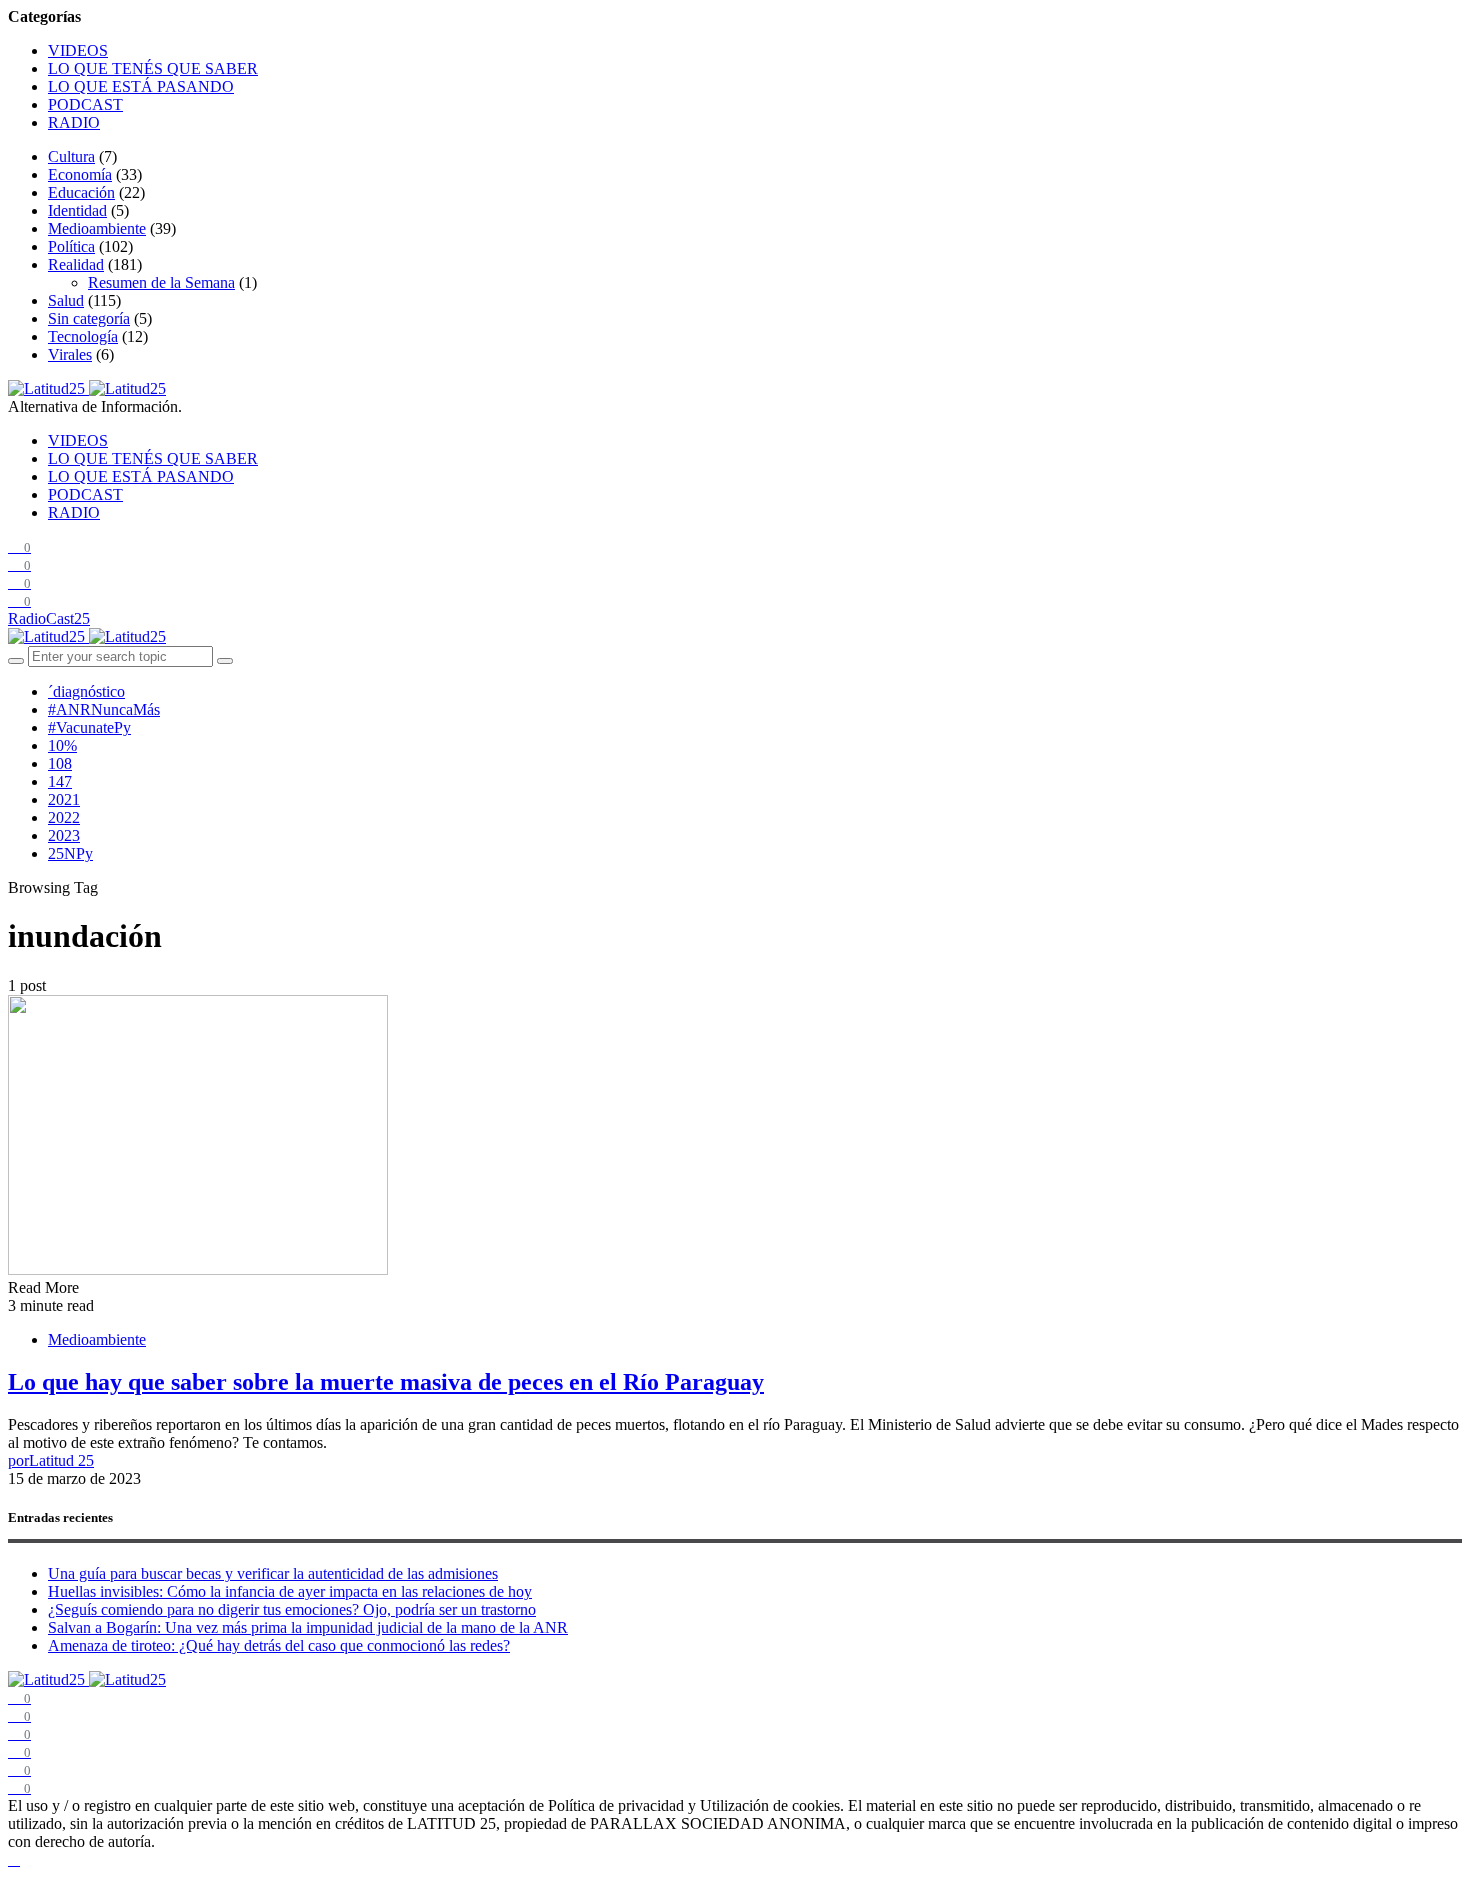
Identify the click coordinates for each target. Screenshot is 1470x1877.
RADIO (74, 122)
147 (60, 781)
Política (71, 246)
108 (60, 763)
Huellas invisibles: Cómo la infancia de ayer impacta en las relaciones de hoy (290, 1591)
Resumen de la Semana (161, 282)
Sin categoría (89, 318)
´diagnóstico (86, 691)
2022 (64, 817)
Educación (81, 192)
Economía (80, 174)
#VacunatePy (89, 727)
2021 (64, 799)
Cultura (71, 156)
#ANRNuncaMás (104, 709)
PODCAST (85, 104)
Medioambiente (97, 228)
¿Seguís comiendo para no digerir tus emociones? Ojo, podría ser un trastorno (292, 1609)
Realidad (76, 264)
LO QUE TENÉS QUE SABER (153, 68)
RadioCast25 (49, 618)
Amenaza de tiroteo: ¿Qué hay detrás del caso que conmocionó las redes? (279, 1645)
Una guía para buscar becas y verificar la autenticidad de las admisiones (273, 1573)
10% (62, 745)
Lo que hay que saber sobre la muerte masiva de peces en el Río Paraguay (386, 1382)
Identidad (77, 210)
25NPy (70, 853)
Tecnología (83, 336)
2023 (64, 835)
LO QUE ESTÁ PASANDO (141, 86)
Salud (66, 300)
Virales (70, 354)
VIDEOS (78, 50)
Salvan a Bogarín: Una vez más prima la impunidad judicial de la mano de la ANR (308, 1627)
